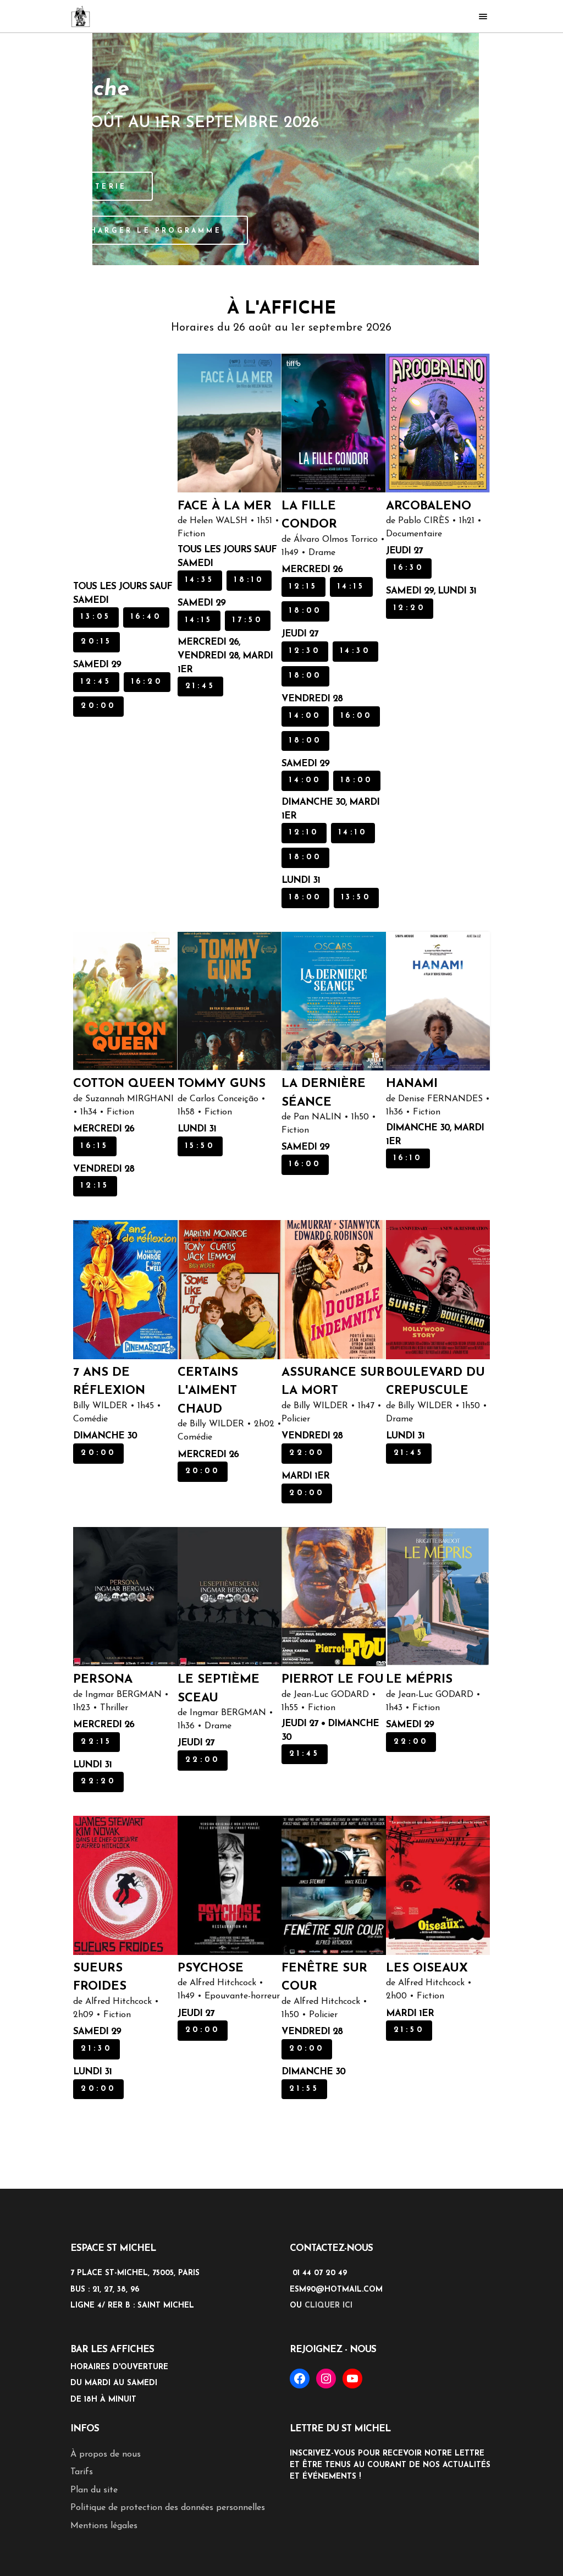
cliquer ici (329, 2412)
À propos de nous (106, 2561)
